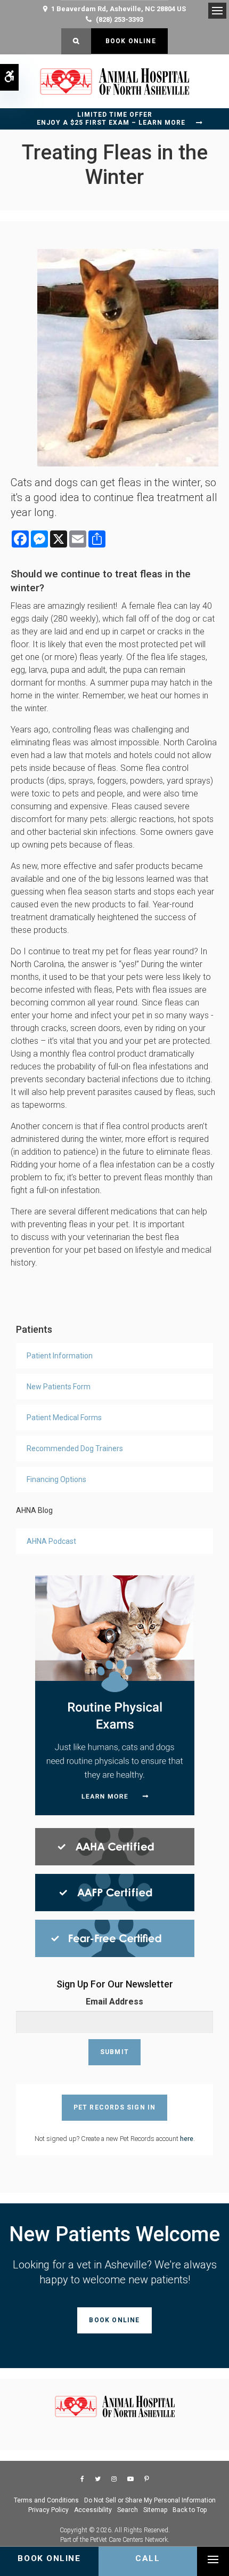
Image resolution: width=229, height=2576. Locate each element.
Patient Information (60, 1356)
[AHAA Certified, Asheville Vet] (115, 1846)
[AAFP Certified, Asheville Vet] (115, 1892)
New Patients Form (59, 1387)
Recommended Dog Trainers (75, 1448)
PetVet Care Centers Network (129, 2540)
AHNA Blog (34, 1510)
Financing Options (56, 1479)
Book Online (129, 41)
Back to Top (190, 2510)
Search (128, 2510)
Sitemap (155, 2510)
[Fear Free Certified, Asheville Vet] (115, 1938)
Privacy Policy (48, 2510)
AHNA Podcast (51, 1541)
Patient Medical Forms (64, 1418)
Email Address (114, 2002)
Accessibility (93, 2510)
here (187, 2139)
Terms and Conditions (46, 2500)
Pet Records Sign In (115, 2107)
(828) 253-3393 (120, 19)
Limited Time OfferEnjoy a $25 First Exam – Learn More (111, 119)
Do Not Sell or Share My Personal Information (150, 2500)
